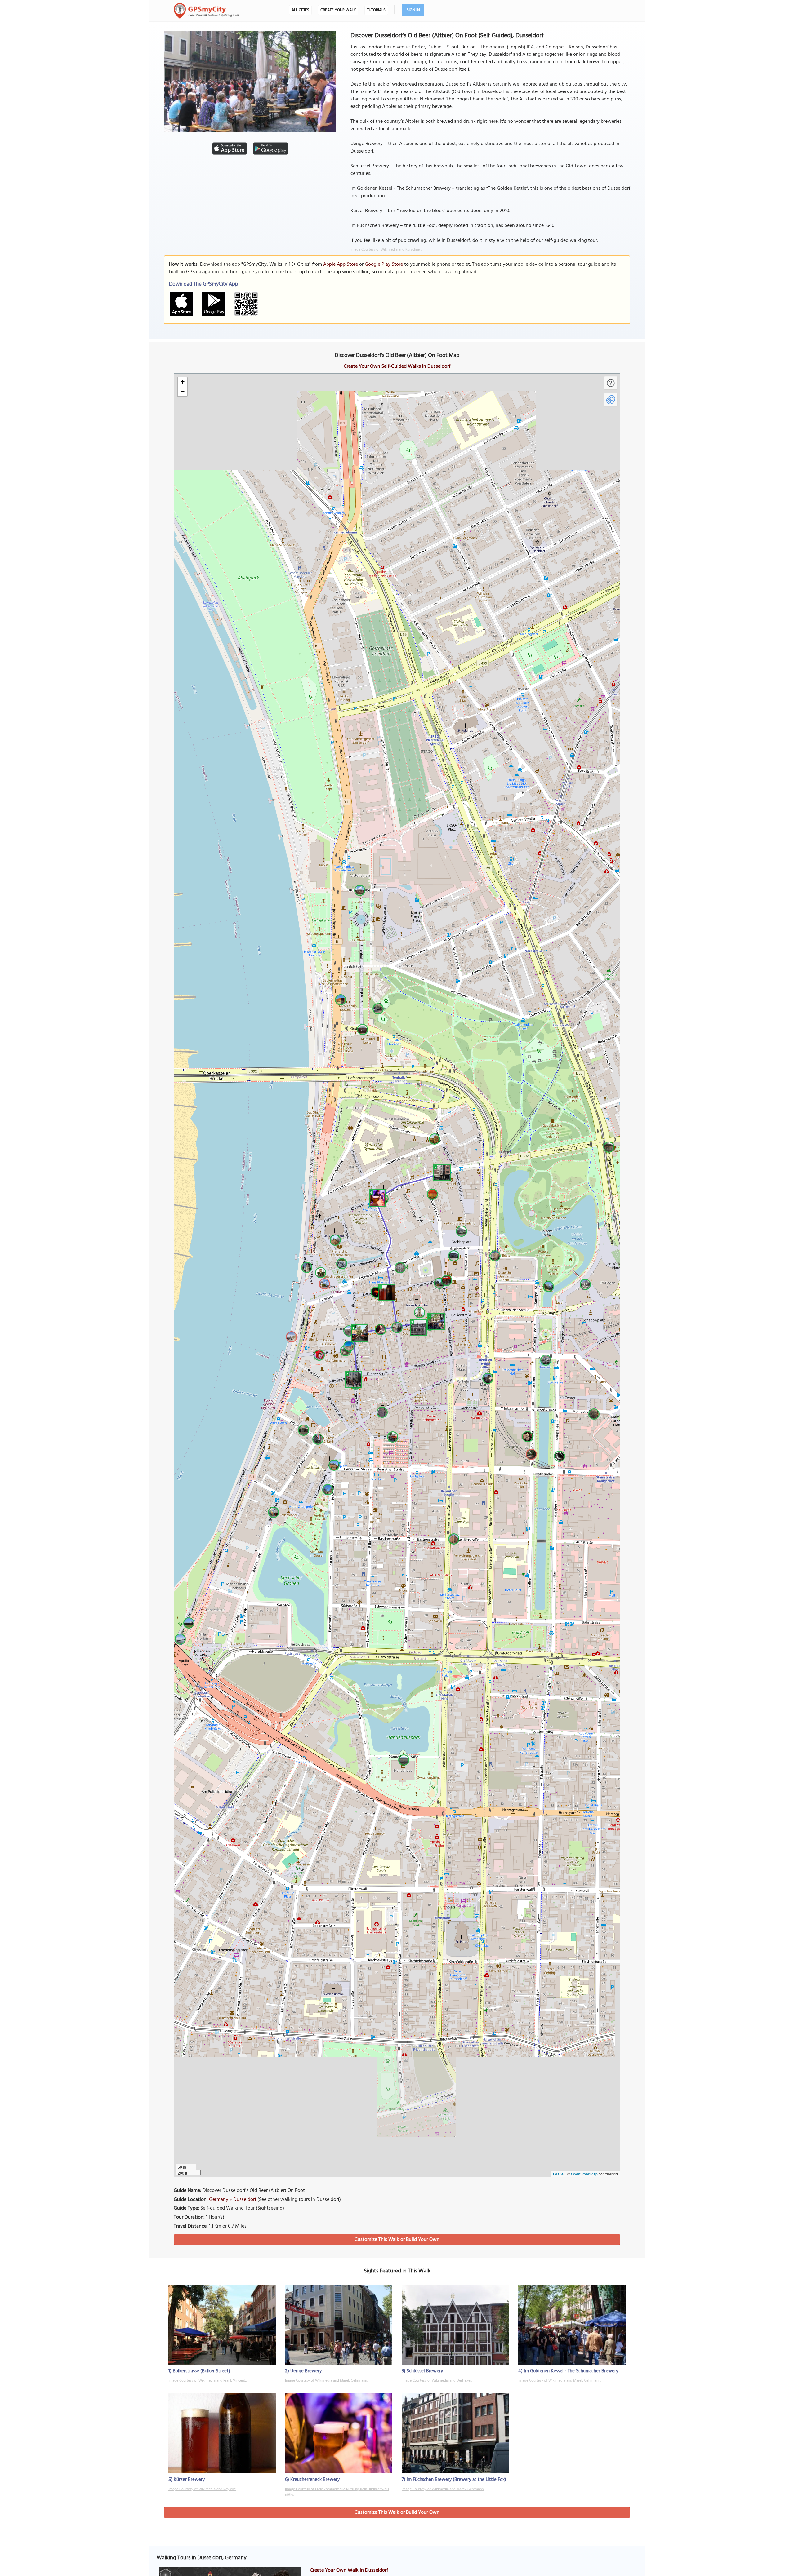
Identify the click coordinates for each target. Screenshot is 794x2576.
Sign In (413, 10)
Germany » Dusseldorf (233, 2200)
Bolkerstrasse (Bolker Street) (201, 2371)
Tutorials (376, 10)
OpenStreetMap (584, 2174)
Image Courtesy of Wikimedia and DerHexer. (437, 2381)
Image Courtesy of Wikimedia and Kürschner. (386, 250)
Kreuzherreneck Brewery (315, 2480)
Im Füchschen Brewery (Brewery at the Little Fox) (456, 2480)
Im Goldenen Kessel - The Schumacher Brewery (571, 2371)
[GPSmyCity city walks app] (207, 11)
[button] (359, 1332)
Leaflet (559, 2174)
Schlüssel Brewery (425, 2371)
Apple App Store (341, 264)
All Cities (300, 10)
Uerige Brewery (306, 2371)
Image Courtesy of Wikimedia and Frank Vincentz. (208, 2381)
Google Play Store (384, 264)
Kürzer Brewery (189, 2480)
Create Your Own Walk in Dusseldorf (349, 2570)
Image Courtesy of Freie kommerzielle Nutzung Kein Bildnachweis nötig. (337, 2492)
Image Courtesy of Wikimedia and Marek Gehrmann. (326, 2381)
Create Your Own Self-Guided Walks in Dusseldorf (397, 366)
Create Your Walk (338, 10)
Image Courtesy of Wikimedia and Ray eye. (202, 2489)
